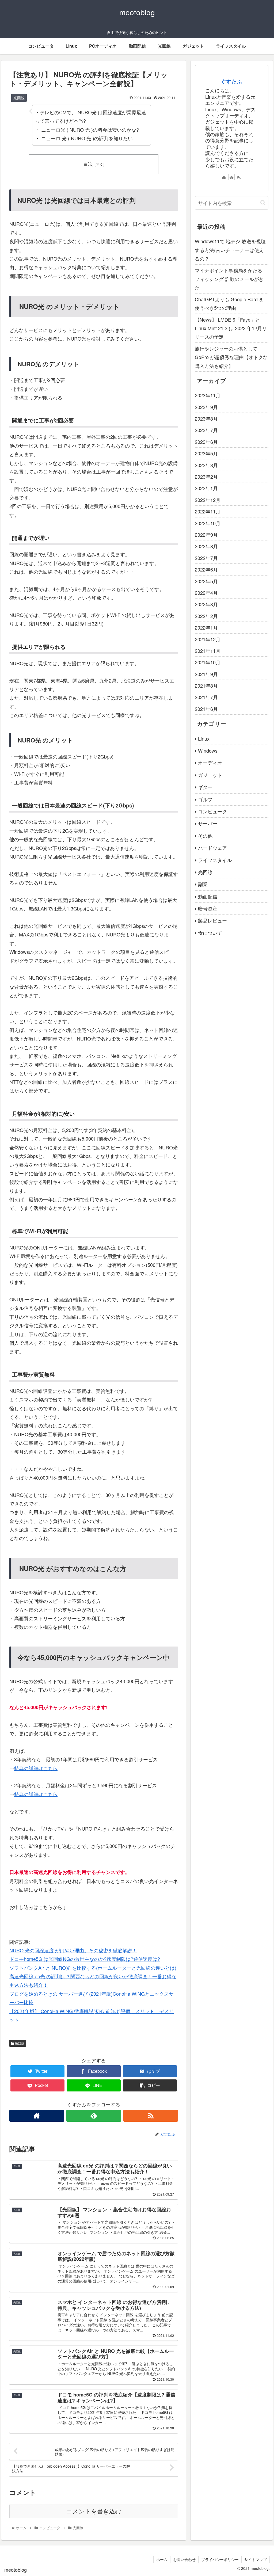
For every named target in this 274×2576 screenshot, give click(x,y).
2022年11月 (208, 511)
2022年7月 (206, 558)
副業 (203, 884)
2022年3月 (206, 604)
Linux (204, 738)
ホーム (162, 2559)
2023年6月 (206, 442)
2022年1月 (206, 627)
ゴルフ (205, 799)
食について (210, 933)
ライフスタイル (215, 860)
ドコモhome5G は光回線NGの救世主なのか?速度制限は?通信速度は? (85, 1959)
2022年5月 (206, 581)
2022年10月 (208, 523)
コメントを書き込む (94, 2511)
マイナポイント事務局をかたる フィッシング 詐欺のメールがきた (229, 279)
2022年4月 (206, 593)
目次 (88, 164)
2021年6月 (206, 709)
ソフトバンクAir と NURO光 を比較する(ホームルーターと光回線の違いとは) (93, 1968)
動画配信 (208, 896)
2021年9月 (206, 674)
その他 (205, 836)
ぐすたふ (231, 81)
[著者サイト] (37, 2116)
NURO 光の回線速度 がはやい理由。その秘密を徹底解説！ (73, 1950)
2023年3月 (206, 465)
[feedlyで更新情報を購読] (94, 2116)
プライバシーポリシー (220, 2559)
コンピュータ (212, 811)
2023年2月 (206, 477)
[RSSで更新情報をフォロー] (151, 2116)
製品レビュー (212, 920)
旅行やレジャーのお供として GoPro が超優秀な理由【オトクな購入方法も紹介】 (231, 357)
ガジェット (210, 775)
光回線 (19, 2043)
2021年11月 (208, 651)
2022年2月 (206, 616)
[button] (263, 203)
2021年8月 (206, 685)
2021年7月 (206, 697)
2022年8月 (206, 546)
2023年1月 (206, 488)
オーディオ (210, 763)
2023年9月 (206, 407)
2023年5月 (206, 453)
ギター (205, 787)
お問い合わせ (184, 2559)
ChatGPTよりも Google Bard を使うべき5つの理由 (229, 303)
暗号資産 (208, 908)
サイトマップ (256, 2559)
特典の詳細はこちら (36, 1768)
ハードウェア (212, 848)
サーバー (208, 823)
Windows (208, 750)
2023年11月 (208, 395)
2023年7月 (206, 430)
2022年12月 (208, 500)
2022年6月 (206, 569)
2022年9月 (206, 535)
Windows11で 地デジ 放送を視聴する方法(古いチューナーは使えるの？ (230, 250)
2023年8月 (206, 418)
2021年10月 (208, 662)
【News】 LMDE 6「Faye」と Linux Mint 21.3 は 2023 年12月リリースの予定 (231, 328)
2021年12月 (208, 639)
